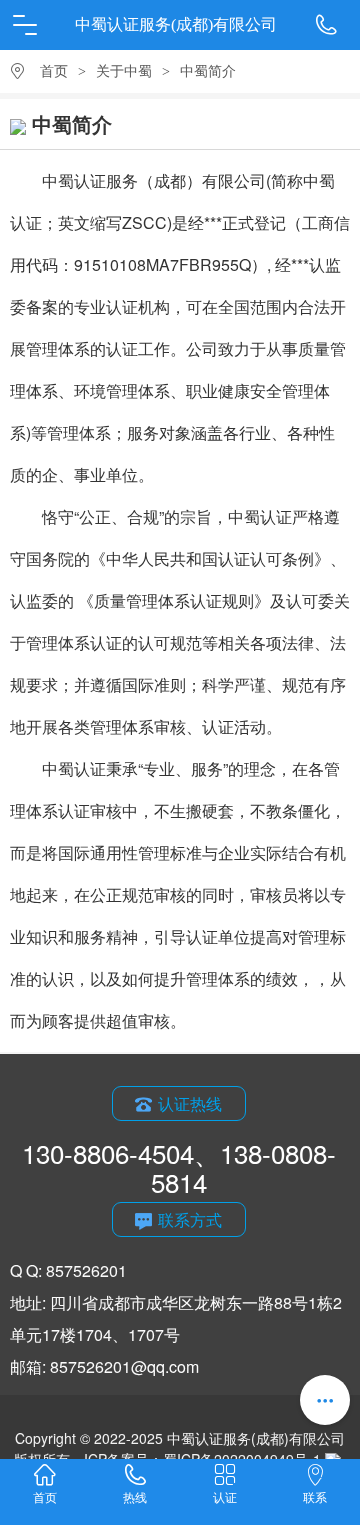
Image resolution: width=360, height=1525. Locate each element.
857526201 (86, 1270)
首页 (54, 71)
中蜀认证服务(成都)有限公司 (176, 24)
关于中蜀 (124, 71)
